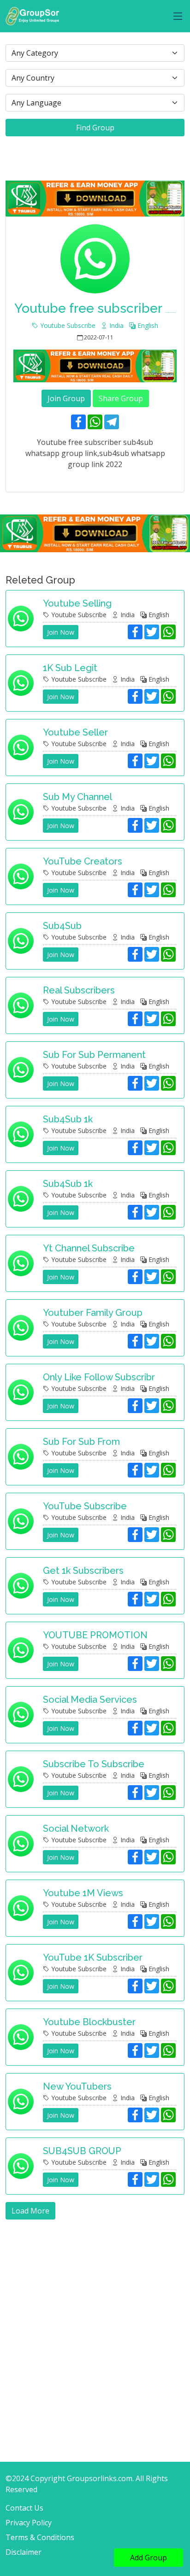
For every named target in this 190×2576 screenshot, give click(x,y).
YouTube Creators (83, 861)
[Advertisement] (95, 2319)
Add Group (148, 2558)
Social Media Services (90, 1700)
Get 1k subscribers (83, 1571)
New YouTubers (77, 2086)
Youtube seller (75, 732)
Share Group (121, 398)
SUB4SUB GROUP (82, 2151)
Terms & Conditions (40, 2537)
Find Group (95, 128)
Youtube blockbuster (89, 2022)
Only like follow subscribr (99, 1377)
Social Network (76, 1828)
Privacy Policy (29, 2523)
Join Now (61, 632)
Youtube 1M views (83, 1893)
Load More (30, 2211)
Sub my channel (77, 797)
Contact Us (24, 2508)
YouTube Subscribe (85, 1506)
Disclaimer (24, 2552)
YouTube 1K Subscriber (93, 1957)
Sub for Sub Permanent (94, 1055)
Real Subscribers (79, 990)
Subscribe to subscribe (94, 1764)
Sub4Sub (62, 926)
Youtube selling (77, 603)
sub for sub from (81, 1442)
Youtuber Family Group (93, 1313)
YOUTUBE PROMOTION (95, 1635)
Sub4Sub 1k (68, 1119)
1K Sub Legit (70, 668)
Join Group (66, 398)
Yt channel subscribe (89, 1248)
